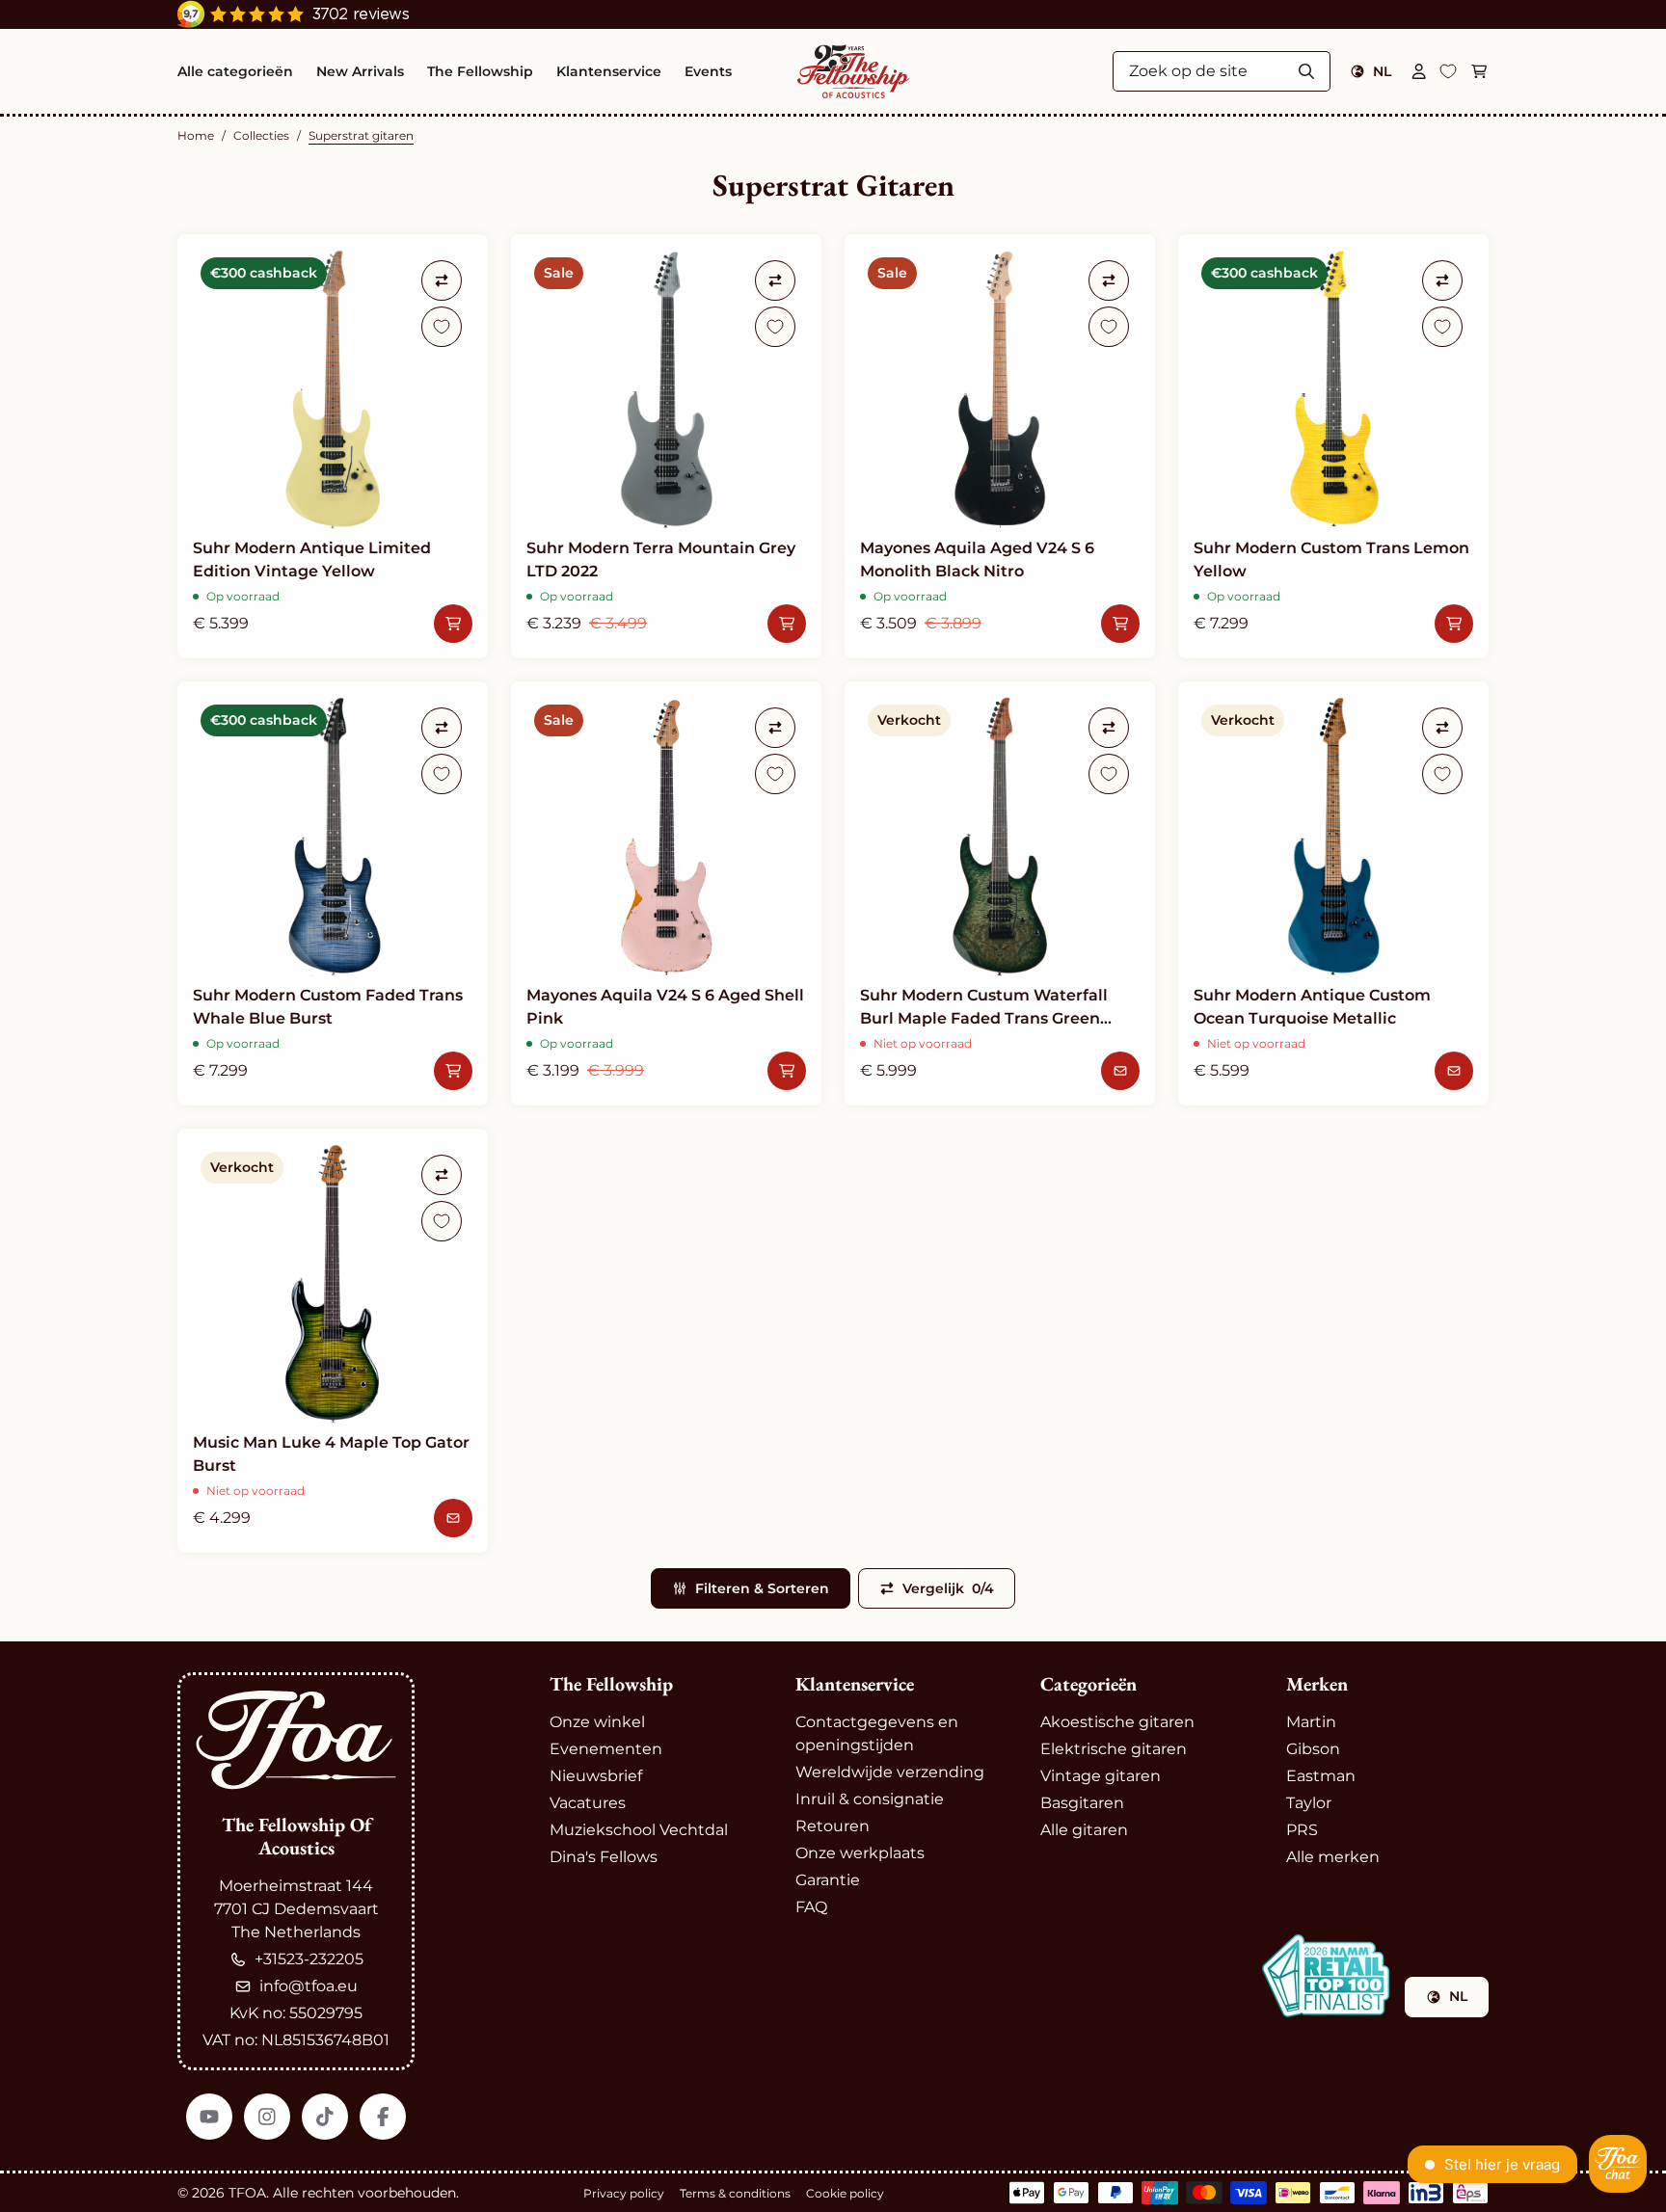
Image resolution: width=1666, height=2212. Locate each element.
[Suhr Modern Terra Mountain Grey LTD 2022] (666, 446)
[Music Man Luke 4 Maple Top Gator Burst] (333, 1341)
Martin (1311, 1722)
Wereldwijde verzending (890, 1772)
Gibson (1313, 1749)
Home (196, 135)
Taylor (1309, 1803)
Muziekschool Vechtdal (639, 1830)
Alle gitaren (1084, 1830)
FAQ (811, 1907)
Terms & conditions (735, 2193)
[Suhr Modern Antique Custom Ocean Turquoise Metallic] (1333, 893)
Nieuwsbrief (596, 1776)
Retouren (833, 1826)
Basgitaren (1082, 1803)
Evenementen (606, 1749)
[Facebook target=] (383, 2117)
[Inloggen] (1419, 71)
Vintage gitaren (1101, 1776)
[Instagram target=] (267, 2117)
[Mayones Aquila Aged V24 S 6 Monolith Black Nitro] (1000, 446)
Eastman (1321, 1776)
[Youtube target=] (209, 2117)
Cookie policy (845, 2193)
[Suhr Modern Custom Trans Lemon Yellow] (1333, 446)
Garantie (828, 1880)
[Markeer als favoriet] (442, 327)
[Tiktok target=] (325, 2117)
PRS (1302, 1830)
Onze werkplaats (860, 1853)
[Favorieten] (1448, 71)
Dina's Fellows (604, 1857)
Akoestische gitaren (1117, 1722)
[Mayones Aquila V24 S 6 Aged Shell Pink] (666, 893)
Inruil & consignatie (870, 1799)
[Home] (854, 71)
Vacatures (588, 1803)
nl (1382, 71)
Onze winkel (597, 1722)
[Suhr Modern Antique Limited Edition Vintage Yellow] (333, 446)
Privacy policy (624, 2193)
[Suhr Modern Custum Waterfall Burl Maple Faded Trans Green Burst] (1000, 893)
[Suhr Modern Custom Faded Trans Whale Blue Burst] (333, 893)
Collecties (261, 135)
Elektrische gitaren (1114, 1749)
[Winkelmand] (1479, 71)
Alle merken (1333, 1857)
